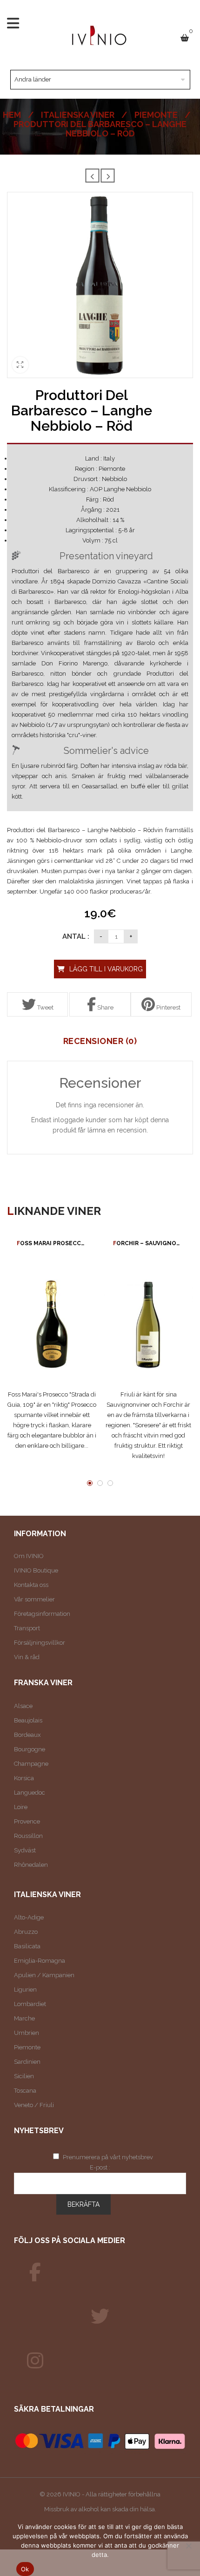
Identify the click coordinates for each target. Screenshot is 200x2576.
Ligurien (25, 1990)
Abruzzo (26, 1932)
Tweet (45, 1007)
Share (105, 1007)
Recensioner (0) (100, 1041)
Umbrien (27, 2033)
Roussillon (28, 1836)
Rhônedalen (31, 1865)
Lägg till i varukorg (106, 969)
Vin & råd (27, 1657)
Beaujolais (28, 1720)
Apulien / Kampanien (44, 1975)
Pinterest (168, 1007)
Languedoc (30, 1793)
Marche (24, 2018)
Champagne (31, 1764)
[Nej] (188, 2546)
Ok (25, 2569)
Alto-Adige (29, 1917)
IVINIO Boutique (36, 1570)
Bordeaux (27, 1735)
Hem (12, 115)
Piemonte (156, 115)
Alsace (23, 1706)
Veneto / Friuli (34, 2105)
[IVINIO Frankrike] (100, 2317)
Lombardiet (30, 2004)
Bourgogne (30, 1749)
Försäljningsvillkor (40, 1643)
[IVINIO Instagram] (35, 2361)
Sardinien (27, 2062)
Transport (27, 1628)
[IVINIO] (35, 2272)
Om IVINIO (29, 1556)
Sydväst (25, 1850)
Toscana (25, 2091)
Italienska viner (78, 115)
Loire (21, 1807)
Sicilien (24, 2076)
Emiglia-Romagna (40, 1961)
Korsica (24, 1778)
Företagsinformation (42, 1614)
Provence (27, 1821)
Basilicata (27, 1946)
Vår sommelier (34, 1599)
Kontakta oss (31, 1585)
